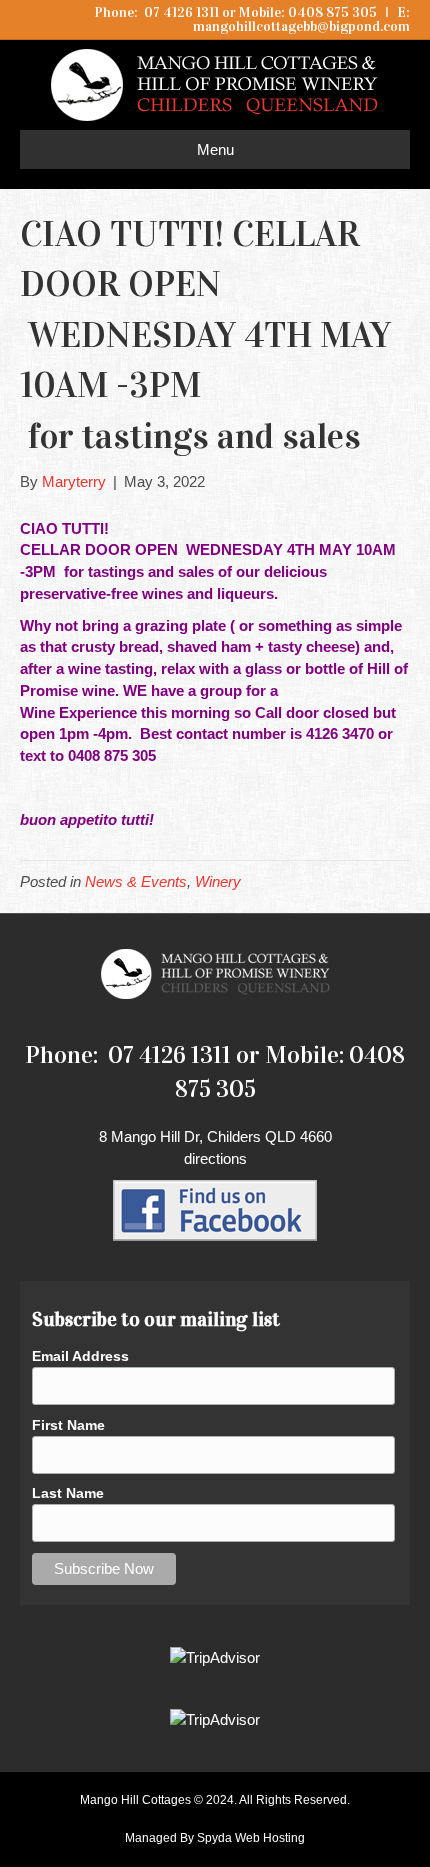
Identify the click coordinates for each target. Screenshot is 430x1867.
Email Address (80, 1356)
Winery (218, 881)
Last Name (68, 1493)
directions (215, 1158)
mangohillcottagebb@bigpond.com (301, 26)
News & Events (136, 881)
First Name (68, 1425)
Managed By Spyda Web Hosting (215, 1838)
